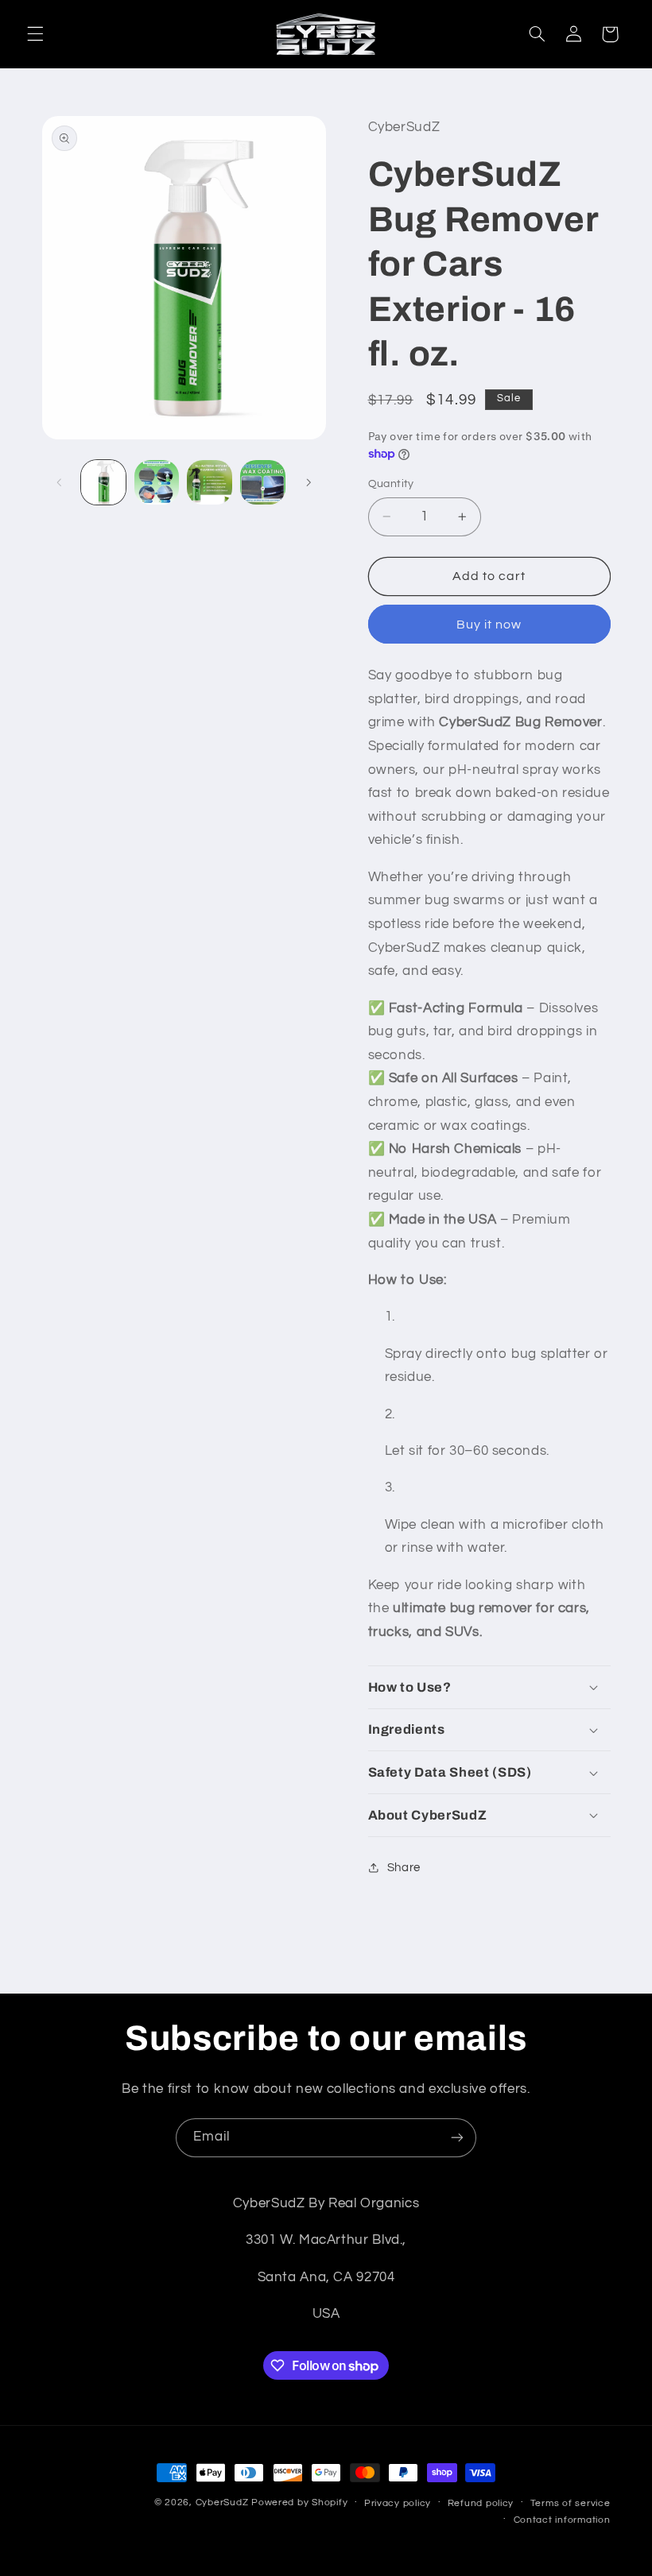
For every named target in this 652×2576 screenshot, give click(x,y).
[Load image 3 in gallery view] (209, 482)
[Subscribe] (457, 2138)
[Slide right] (309, 482)
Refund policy (481, 2503)
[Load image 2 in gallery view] (157, 482)
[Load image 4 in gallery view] (262, 482)
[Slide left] (60, 482)
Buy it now (489, 625)
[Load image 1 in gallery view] (103, 482)
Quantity (391, 484)
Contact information (562, 2520)
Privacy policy (398, 2503)
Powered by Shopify (299, 2503)
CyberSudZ (222, 2503)
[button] (35, 34)
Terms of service (570, 2503)
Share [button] (404, 1868)
